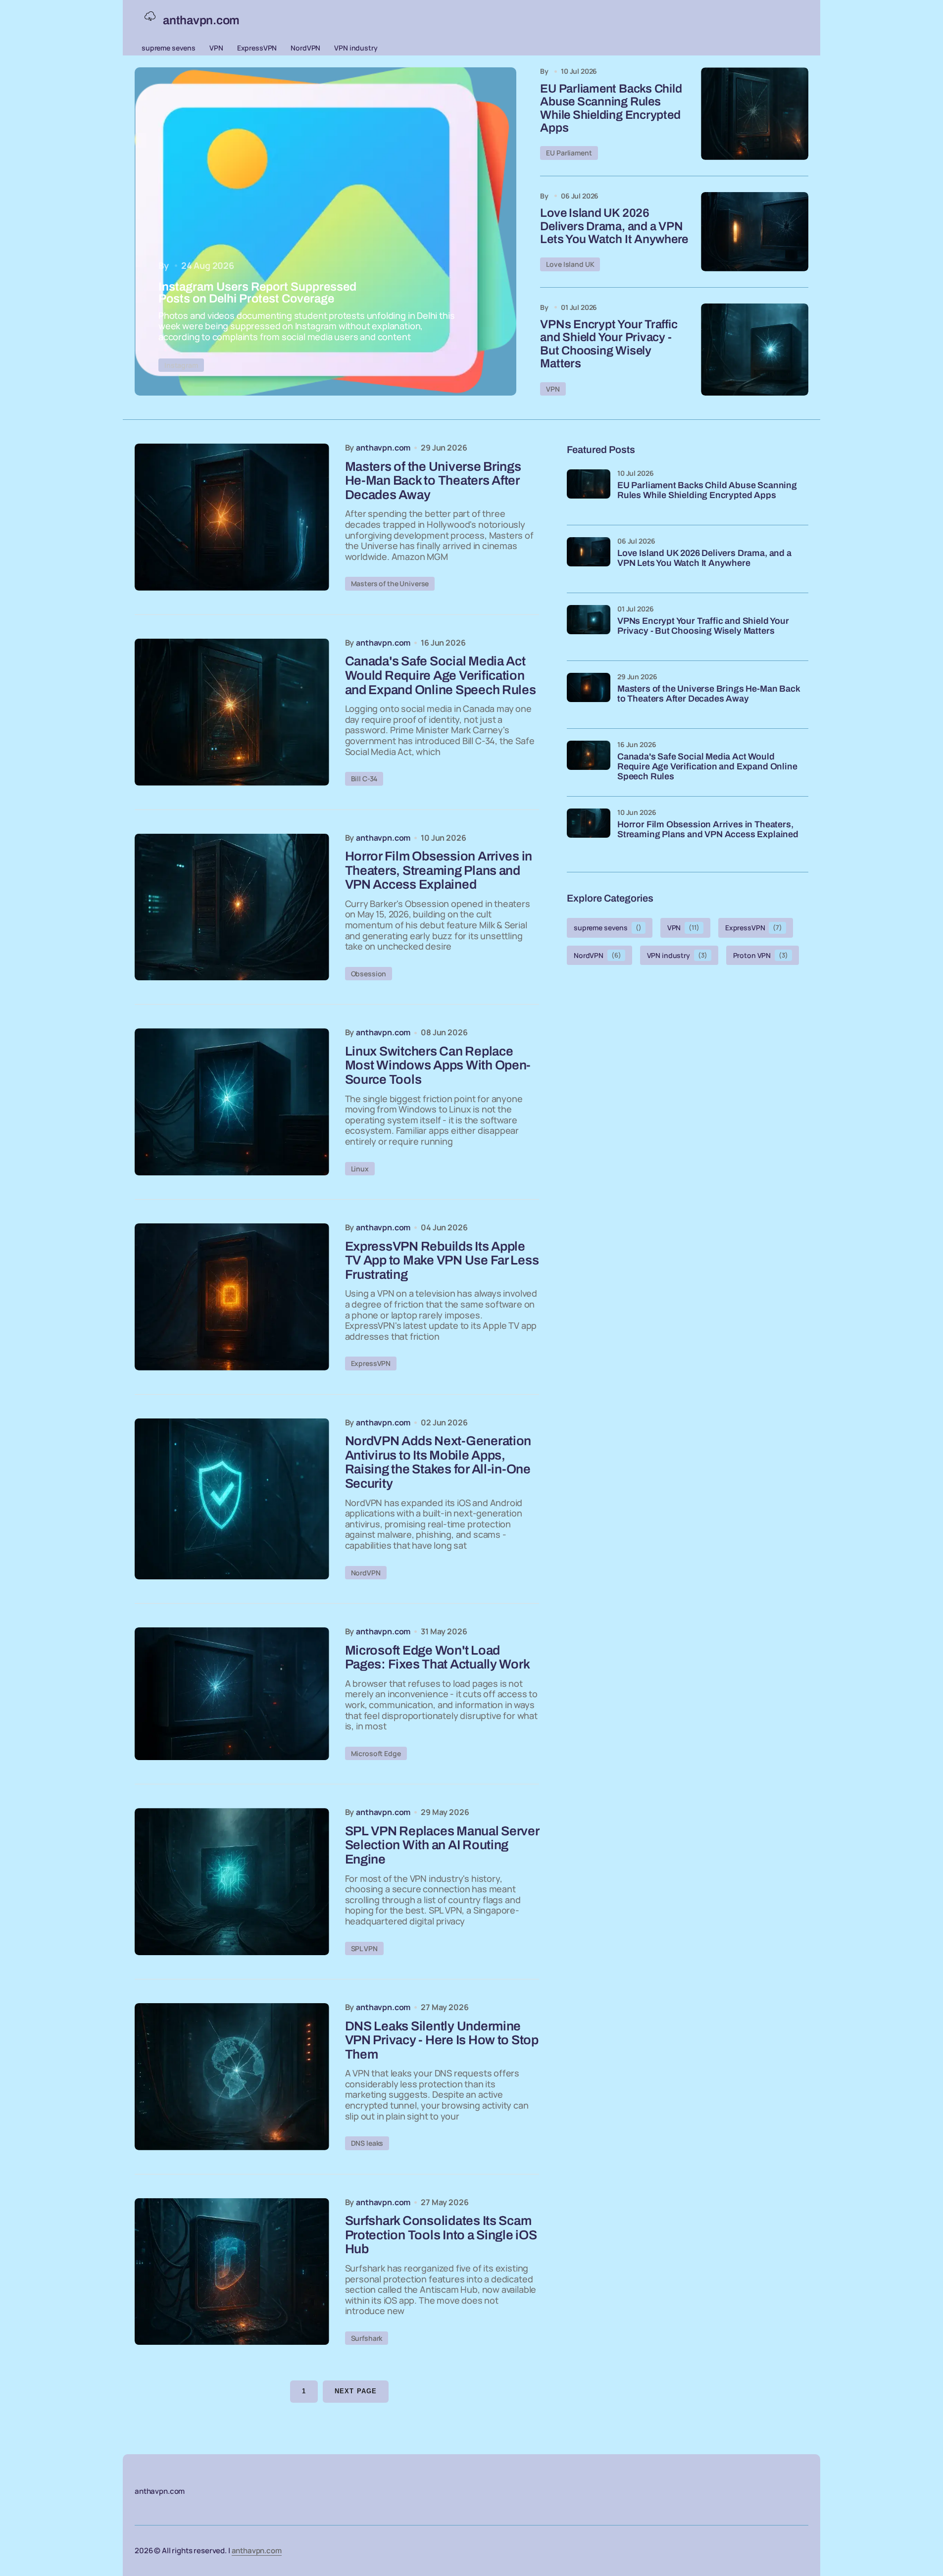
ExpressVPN (257, 48)
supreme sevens (169, 48)
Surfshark (367, 2338)
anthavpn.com (257, 2551)
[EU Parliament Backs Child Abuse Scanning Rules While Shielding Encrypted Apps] (755, 113)
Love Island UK (570, 264)
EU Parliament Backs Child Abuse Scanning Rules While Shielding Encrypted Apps (611, 108)
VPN (216, 48)
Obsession (369, 974)
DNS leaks (367, 2143)
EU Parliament (569, 153)
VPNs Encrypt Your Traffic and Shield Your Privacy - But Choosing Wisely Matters (609, 344)
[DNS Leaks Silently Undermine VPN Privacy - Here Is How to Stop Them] (232, 2077)
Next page (355, 2391)
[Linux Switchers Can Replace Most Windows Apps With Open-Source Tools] (232, 1102)
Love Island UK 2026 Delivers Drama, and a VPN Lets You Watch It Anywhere (614, 226)
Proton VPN (761, 955)
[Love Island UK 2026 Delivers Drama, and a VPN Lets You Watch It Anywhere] (755, 232)
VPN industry (356, 48)
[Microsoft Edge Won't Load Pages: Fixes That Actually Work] (232, 1694)
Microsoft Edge (376, 1753)
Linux (360, 1169)
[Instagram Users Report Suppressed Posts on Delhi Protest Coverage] (325, 231)
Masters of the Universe (390, 583)
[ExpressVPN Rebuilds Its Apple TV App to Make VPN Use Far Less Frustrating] (232, 1297)
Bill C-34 (364, 779)
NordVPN (305, 48)
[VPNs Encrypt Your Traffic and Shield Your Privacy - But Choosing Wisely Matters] (755, 350)
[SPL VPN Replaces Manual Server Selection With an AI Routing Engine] (232, 1882)
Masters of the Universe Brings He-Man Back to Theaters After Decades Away (708, 694)
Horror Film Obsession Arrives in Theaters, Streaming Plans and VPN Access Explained (708, 830)
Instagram (181, 365)
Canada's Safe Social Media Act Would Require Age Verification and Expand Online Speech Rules (707, 767)
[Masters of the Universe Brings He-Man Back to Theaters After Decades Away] (232, 517)
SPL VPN (364, 1948)
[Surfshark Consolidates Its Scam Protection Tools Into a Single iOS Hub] (232, 2272)
